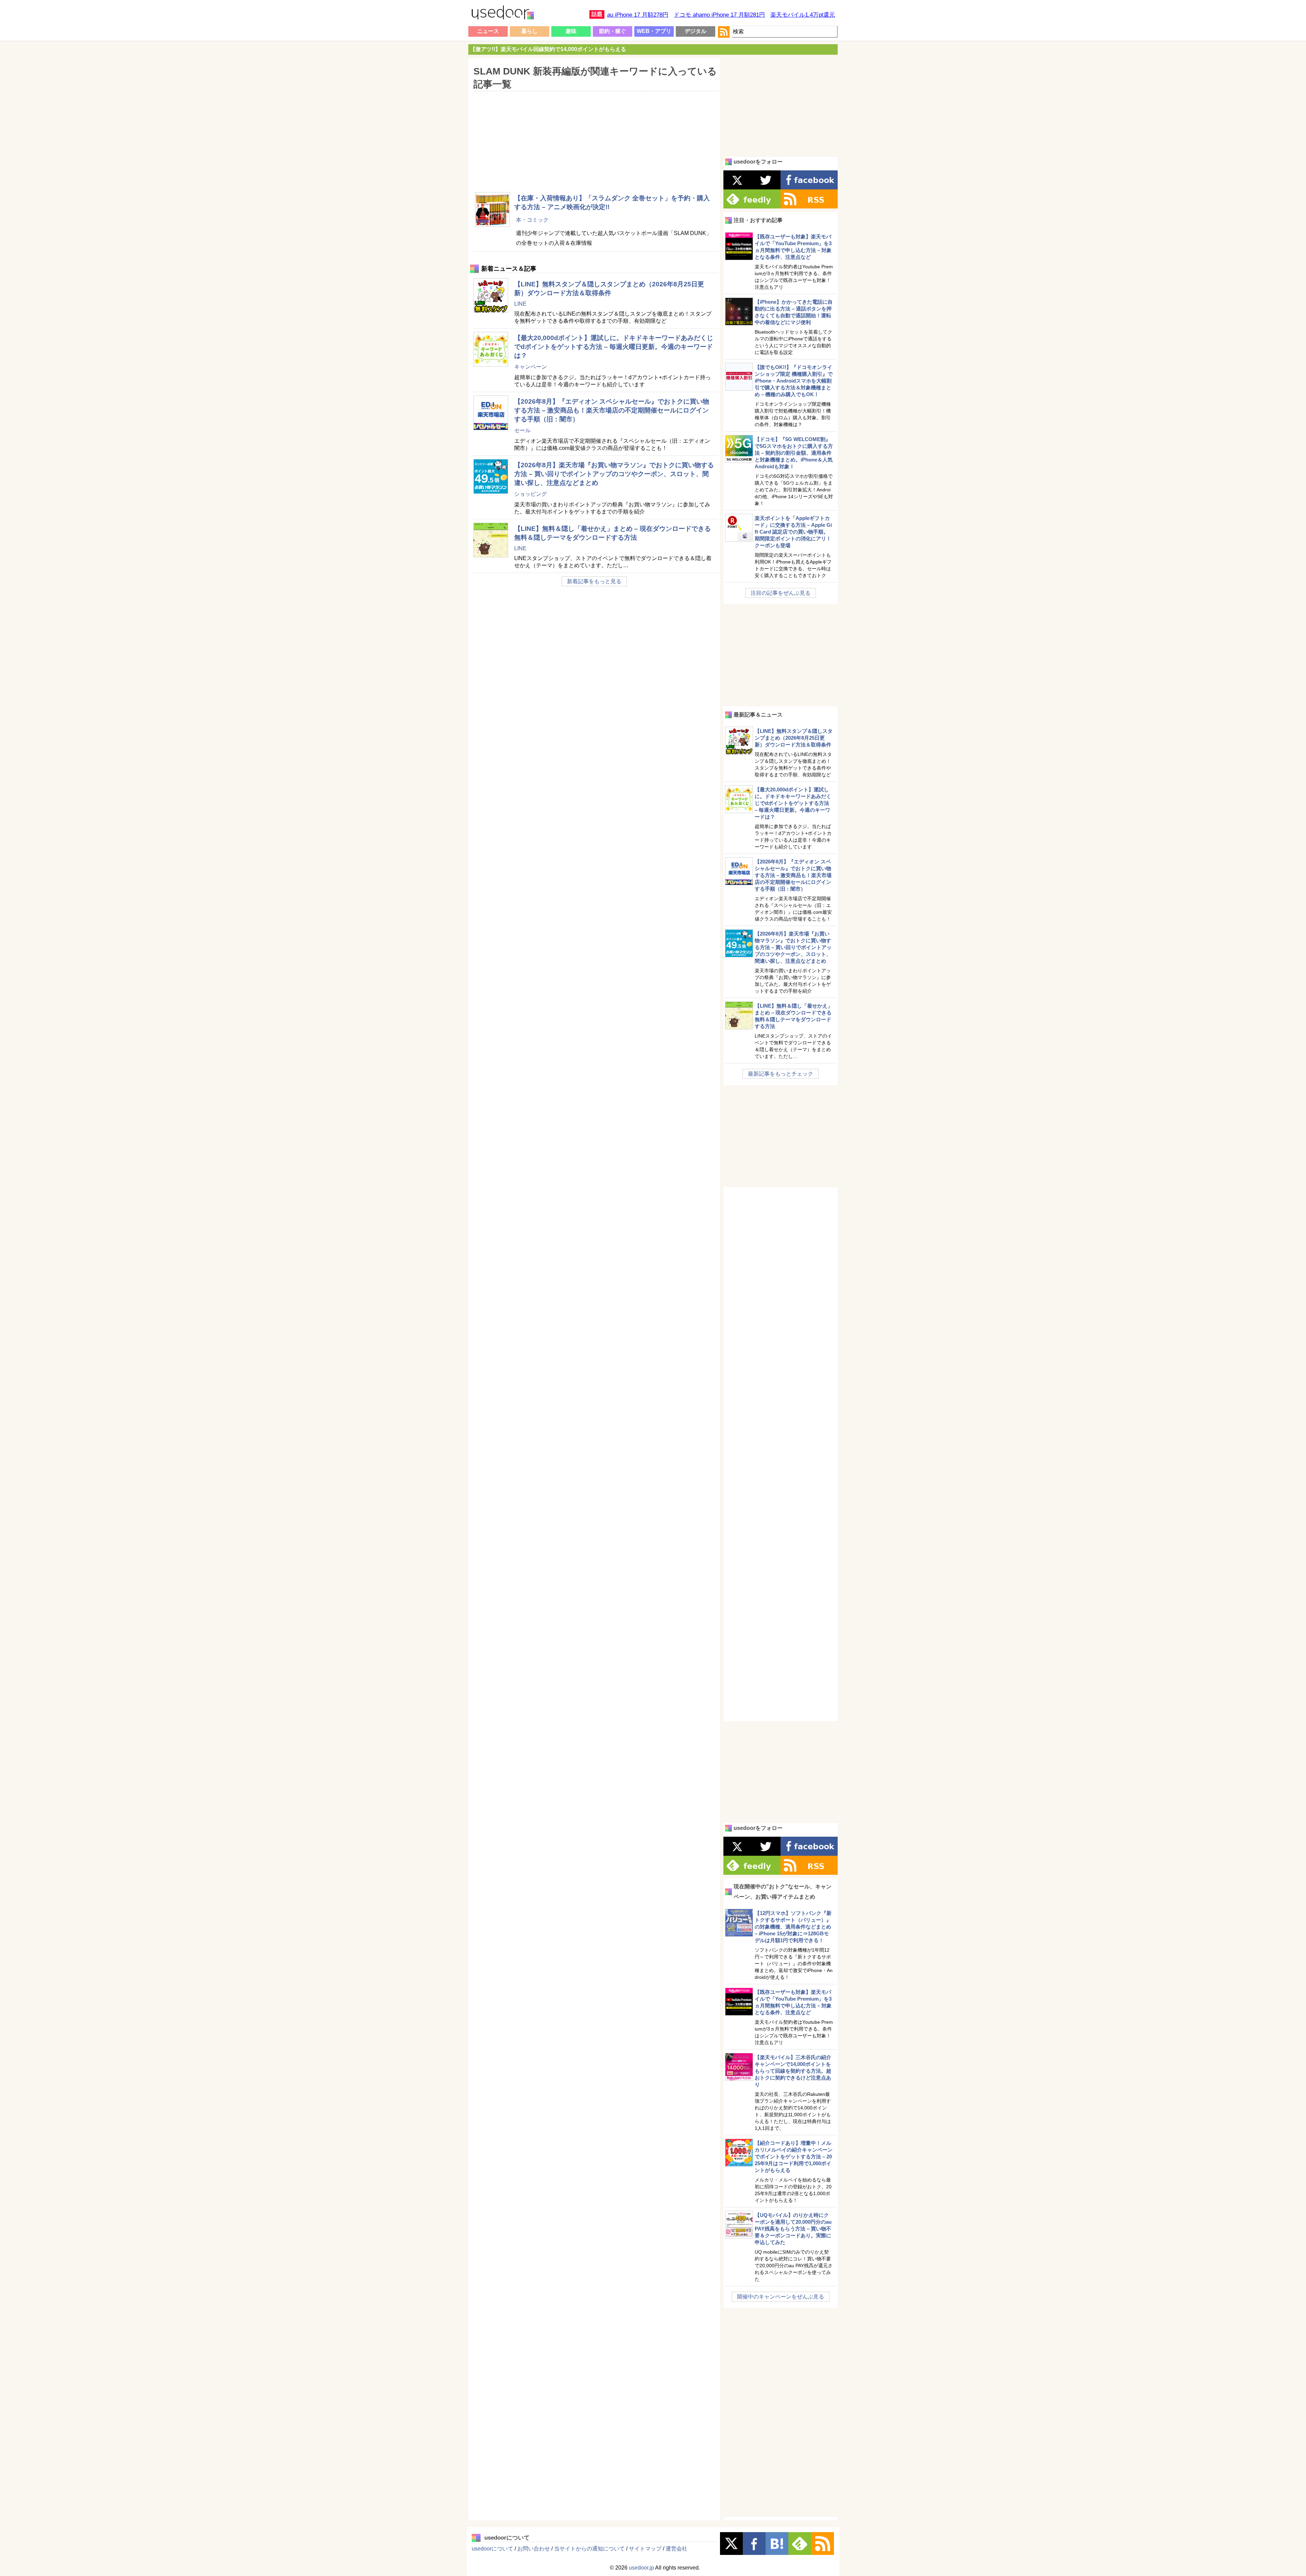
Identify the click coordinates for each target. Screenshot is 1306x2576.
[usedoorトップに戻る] (502, 14)
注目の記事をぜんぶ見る (781, 593)
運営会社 (676, 2549)
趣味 (571, 31)
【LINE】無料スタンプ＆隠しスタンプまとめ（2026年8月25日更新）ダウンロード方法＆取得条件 (794, 738)
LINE (520, 304)
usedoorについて (492, 2549)
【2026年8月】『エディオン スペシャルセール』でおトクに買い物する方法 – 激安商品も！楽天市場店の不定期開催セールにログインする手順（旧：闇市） (612, 410)
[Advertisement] (594, 137)
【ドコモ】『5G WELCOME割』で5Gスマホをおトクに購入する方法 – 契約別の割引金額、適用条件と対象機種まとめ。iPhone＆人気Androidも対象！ (794, 453)
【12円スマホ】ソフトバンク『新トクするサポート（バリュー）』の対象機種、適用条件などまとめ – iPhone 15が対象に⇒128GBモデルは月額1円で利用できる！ (793, 1927)
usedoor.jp (641, 2568)
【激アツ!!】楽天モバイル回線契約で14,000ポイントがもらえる (548, 49)
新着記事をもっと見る (594, 581)
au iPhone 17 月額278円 (638, 15)
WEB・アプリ (654, 31)
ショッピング (531, 494)
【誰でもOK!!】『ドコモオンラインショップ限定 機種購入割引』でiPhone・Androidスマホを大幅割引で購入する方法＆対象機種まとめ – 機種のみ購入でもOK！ (794, 381)
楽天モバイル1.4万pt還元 (803, 15)
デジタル (696, 31)
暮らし (530, 31)
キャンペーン (531, 367)
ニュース (488, 31)
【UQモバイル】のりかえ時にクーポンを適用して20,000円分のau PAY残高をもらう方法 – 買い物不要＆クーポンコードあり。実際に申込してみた (793, 2229)
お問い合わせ (534, 2549)
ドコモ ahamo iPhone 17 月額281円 (719, 15)
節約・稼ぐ (613, 31)
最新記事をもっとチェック (781, 1074)
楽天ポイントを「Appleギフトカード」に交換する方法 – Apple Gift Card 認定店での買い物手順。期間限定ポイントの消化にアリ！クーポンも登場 (793, 532)
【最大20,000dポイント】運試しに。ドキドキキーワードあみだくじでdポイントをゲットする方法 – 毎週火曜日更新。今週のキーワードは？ (614, 347)
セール (522, 430)
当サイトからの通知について (589, 2549)
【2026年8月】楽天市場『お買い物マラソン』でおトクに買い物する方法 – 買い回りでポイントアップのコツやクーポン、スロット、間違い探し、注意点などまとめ (614, 474)
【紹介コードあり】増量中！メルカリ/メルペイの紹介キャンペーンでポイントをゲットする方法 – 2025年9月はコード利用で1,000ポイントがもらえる (794, 2157)
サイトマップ (645, 2549)
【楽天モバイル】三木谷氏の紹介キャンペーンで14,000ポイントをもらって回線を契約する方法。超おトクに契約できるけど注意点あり (793, 2071)
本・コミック (532, 220)
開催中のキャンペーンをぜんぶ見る (781, 2297)
